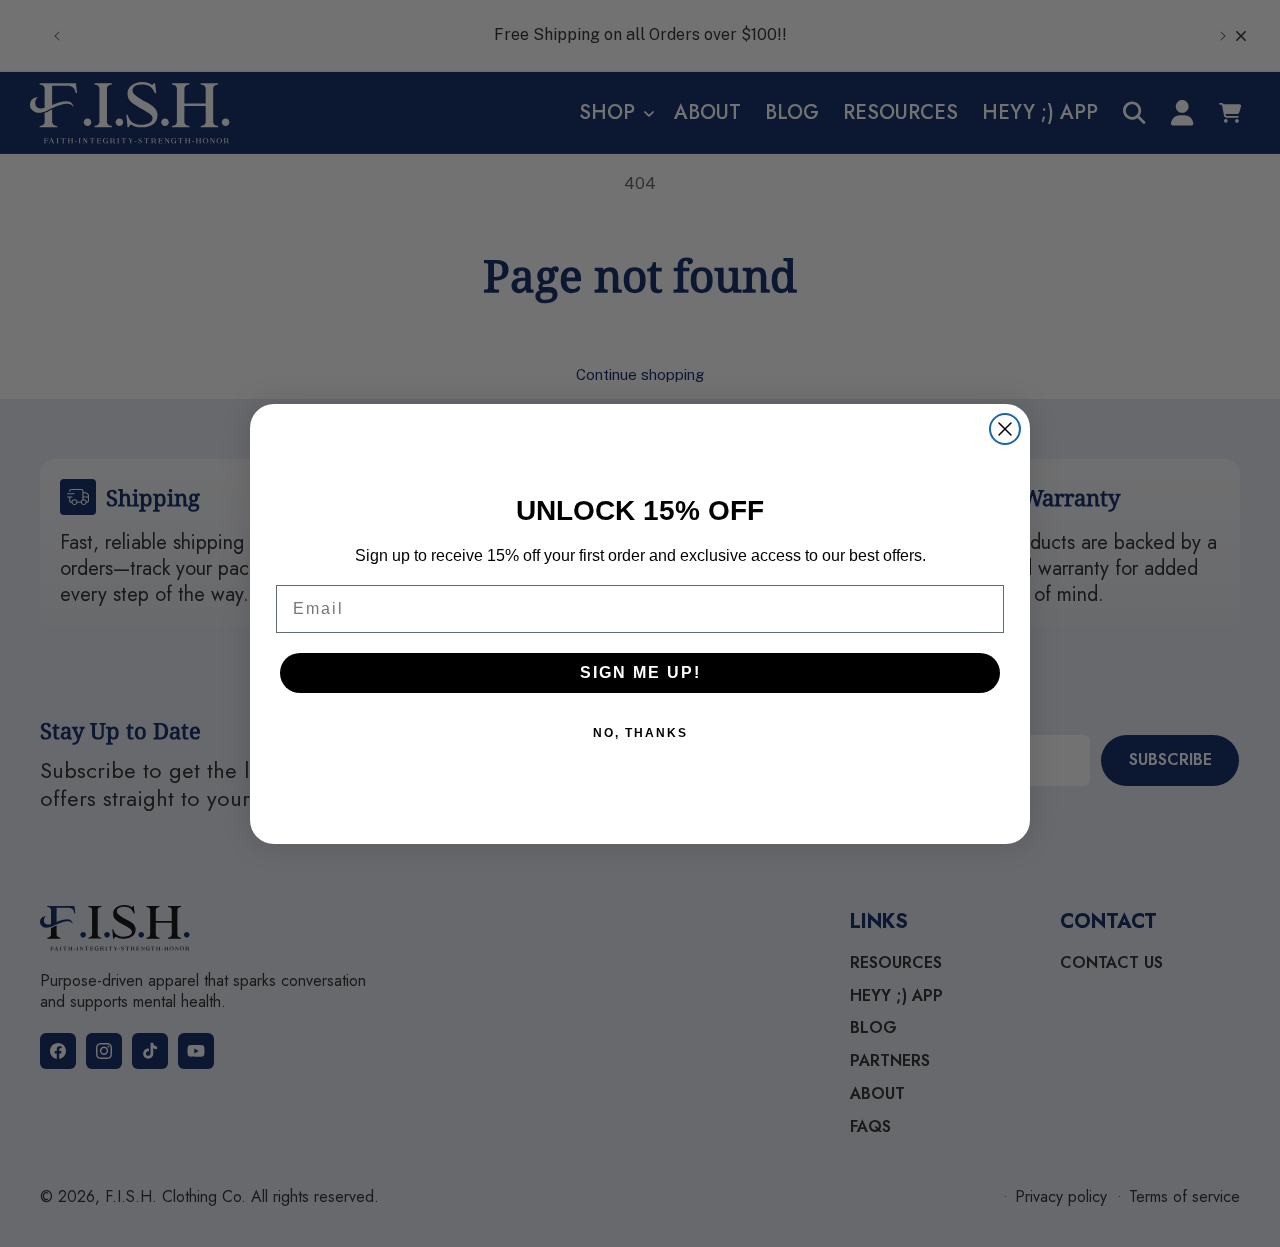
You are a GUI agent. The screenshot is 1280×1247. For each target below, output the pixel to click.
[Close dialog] (1005, 429)
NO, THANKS (640, 733)
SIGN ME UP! (640, 672)
